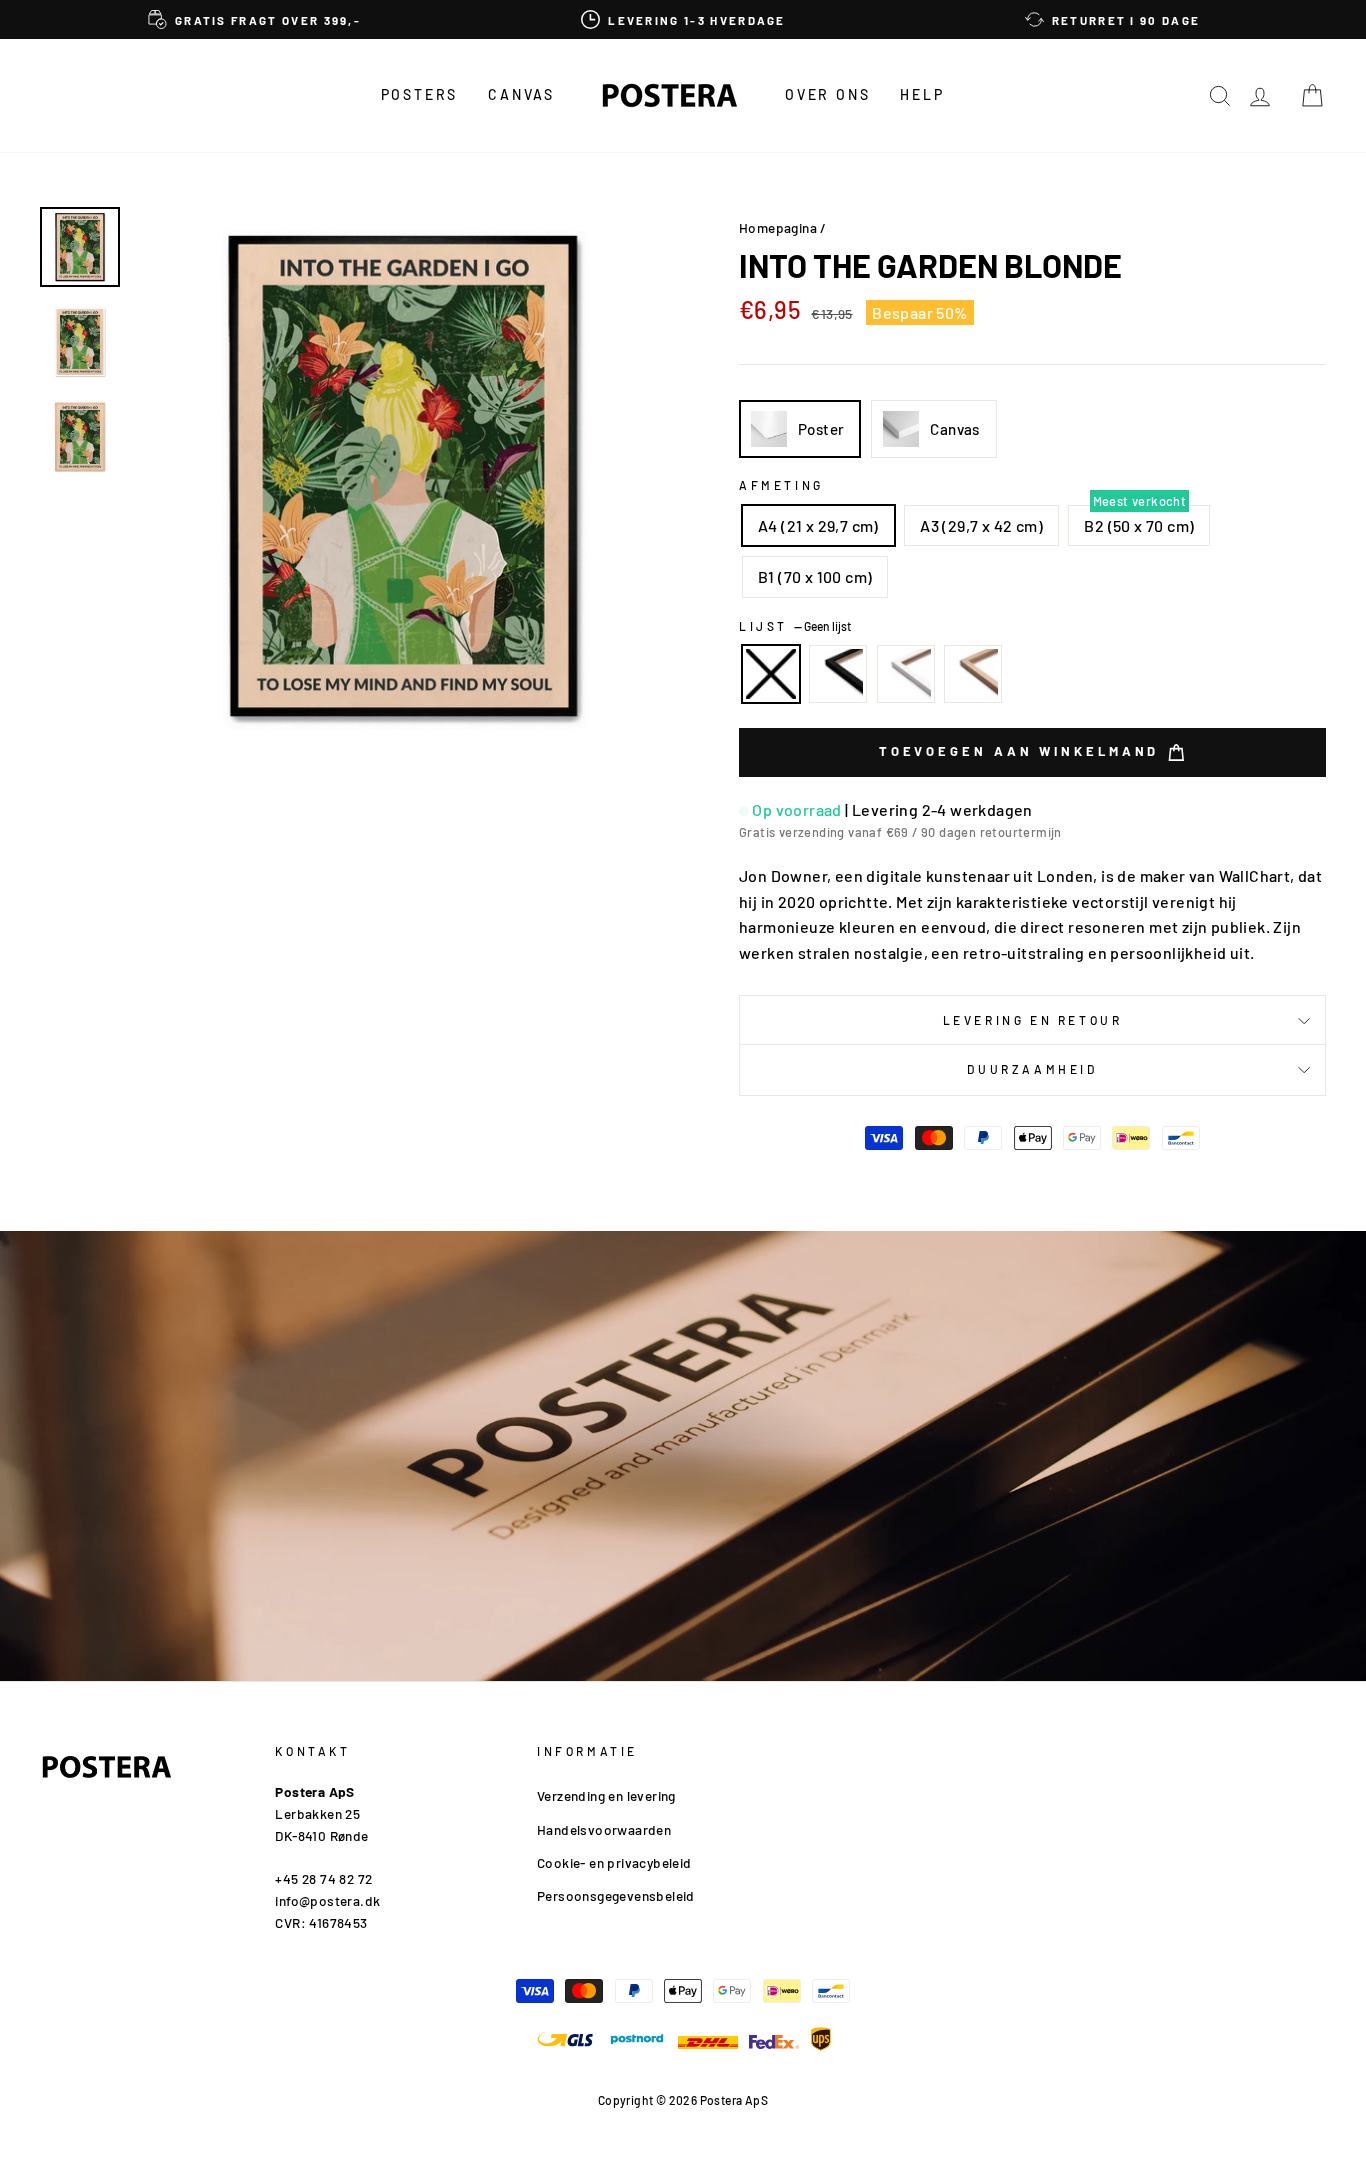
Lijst (795, 626)
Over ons (827, 94)
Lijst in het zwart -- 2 (838, 674)
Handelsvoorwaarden (604, 1829)
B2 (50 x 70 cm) (1139, 525)
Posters (420, 94)
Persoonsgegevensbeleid (616, 1895)
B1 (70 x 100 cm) (815, 576)
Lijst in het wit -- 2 (906, 674)
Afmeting (781, 485)
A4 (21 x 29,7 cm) (818, 525)
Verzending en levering (606, 1795)
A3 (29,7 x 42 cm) (981, 525)
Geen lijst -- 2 (771, 674)
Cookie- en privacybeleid (614, 1862)
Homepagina (778, 227)
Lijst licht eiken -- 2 (973, 674)
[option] (254, 19)
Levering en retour (1033, 1020)
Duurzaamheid (1032, 1069)
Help (922, 94)
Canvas (521, 94)
